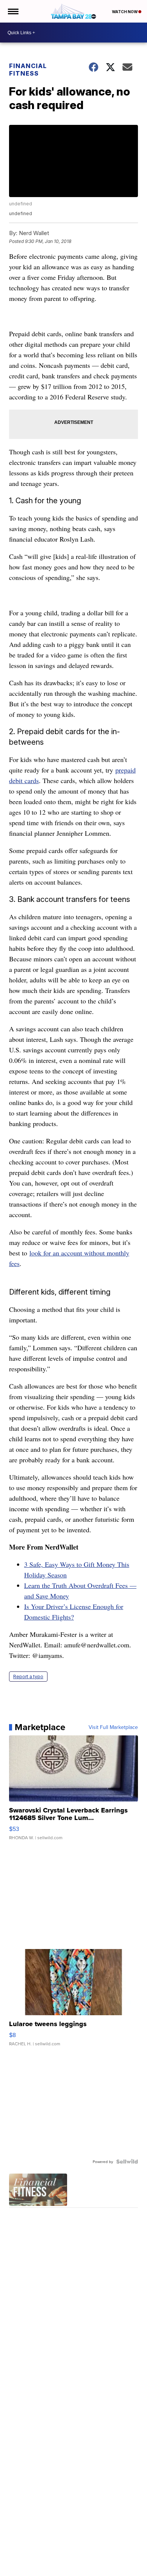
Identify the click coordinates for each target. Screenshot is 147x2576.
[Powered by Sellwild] (127, 2162)
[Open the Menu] (13, 11)
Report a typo (28, 1677)
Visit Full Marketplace (113, 1727)
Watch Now (125, 12)
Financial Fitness (28, 70)
